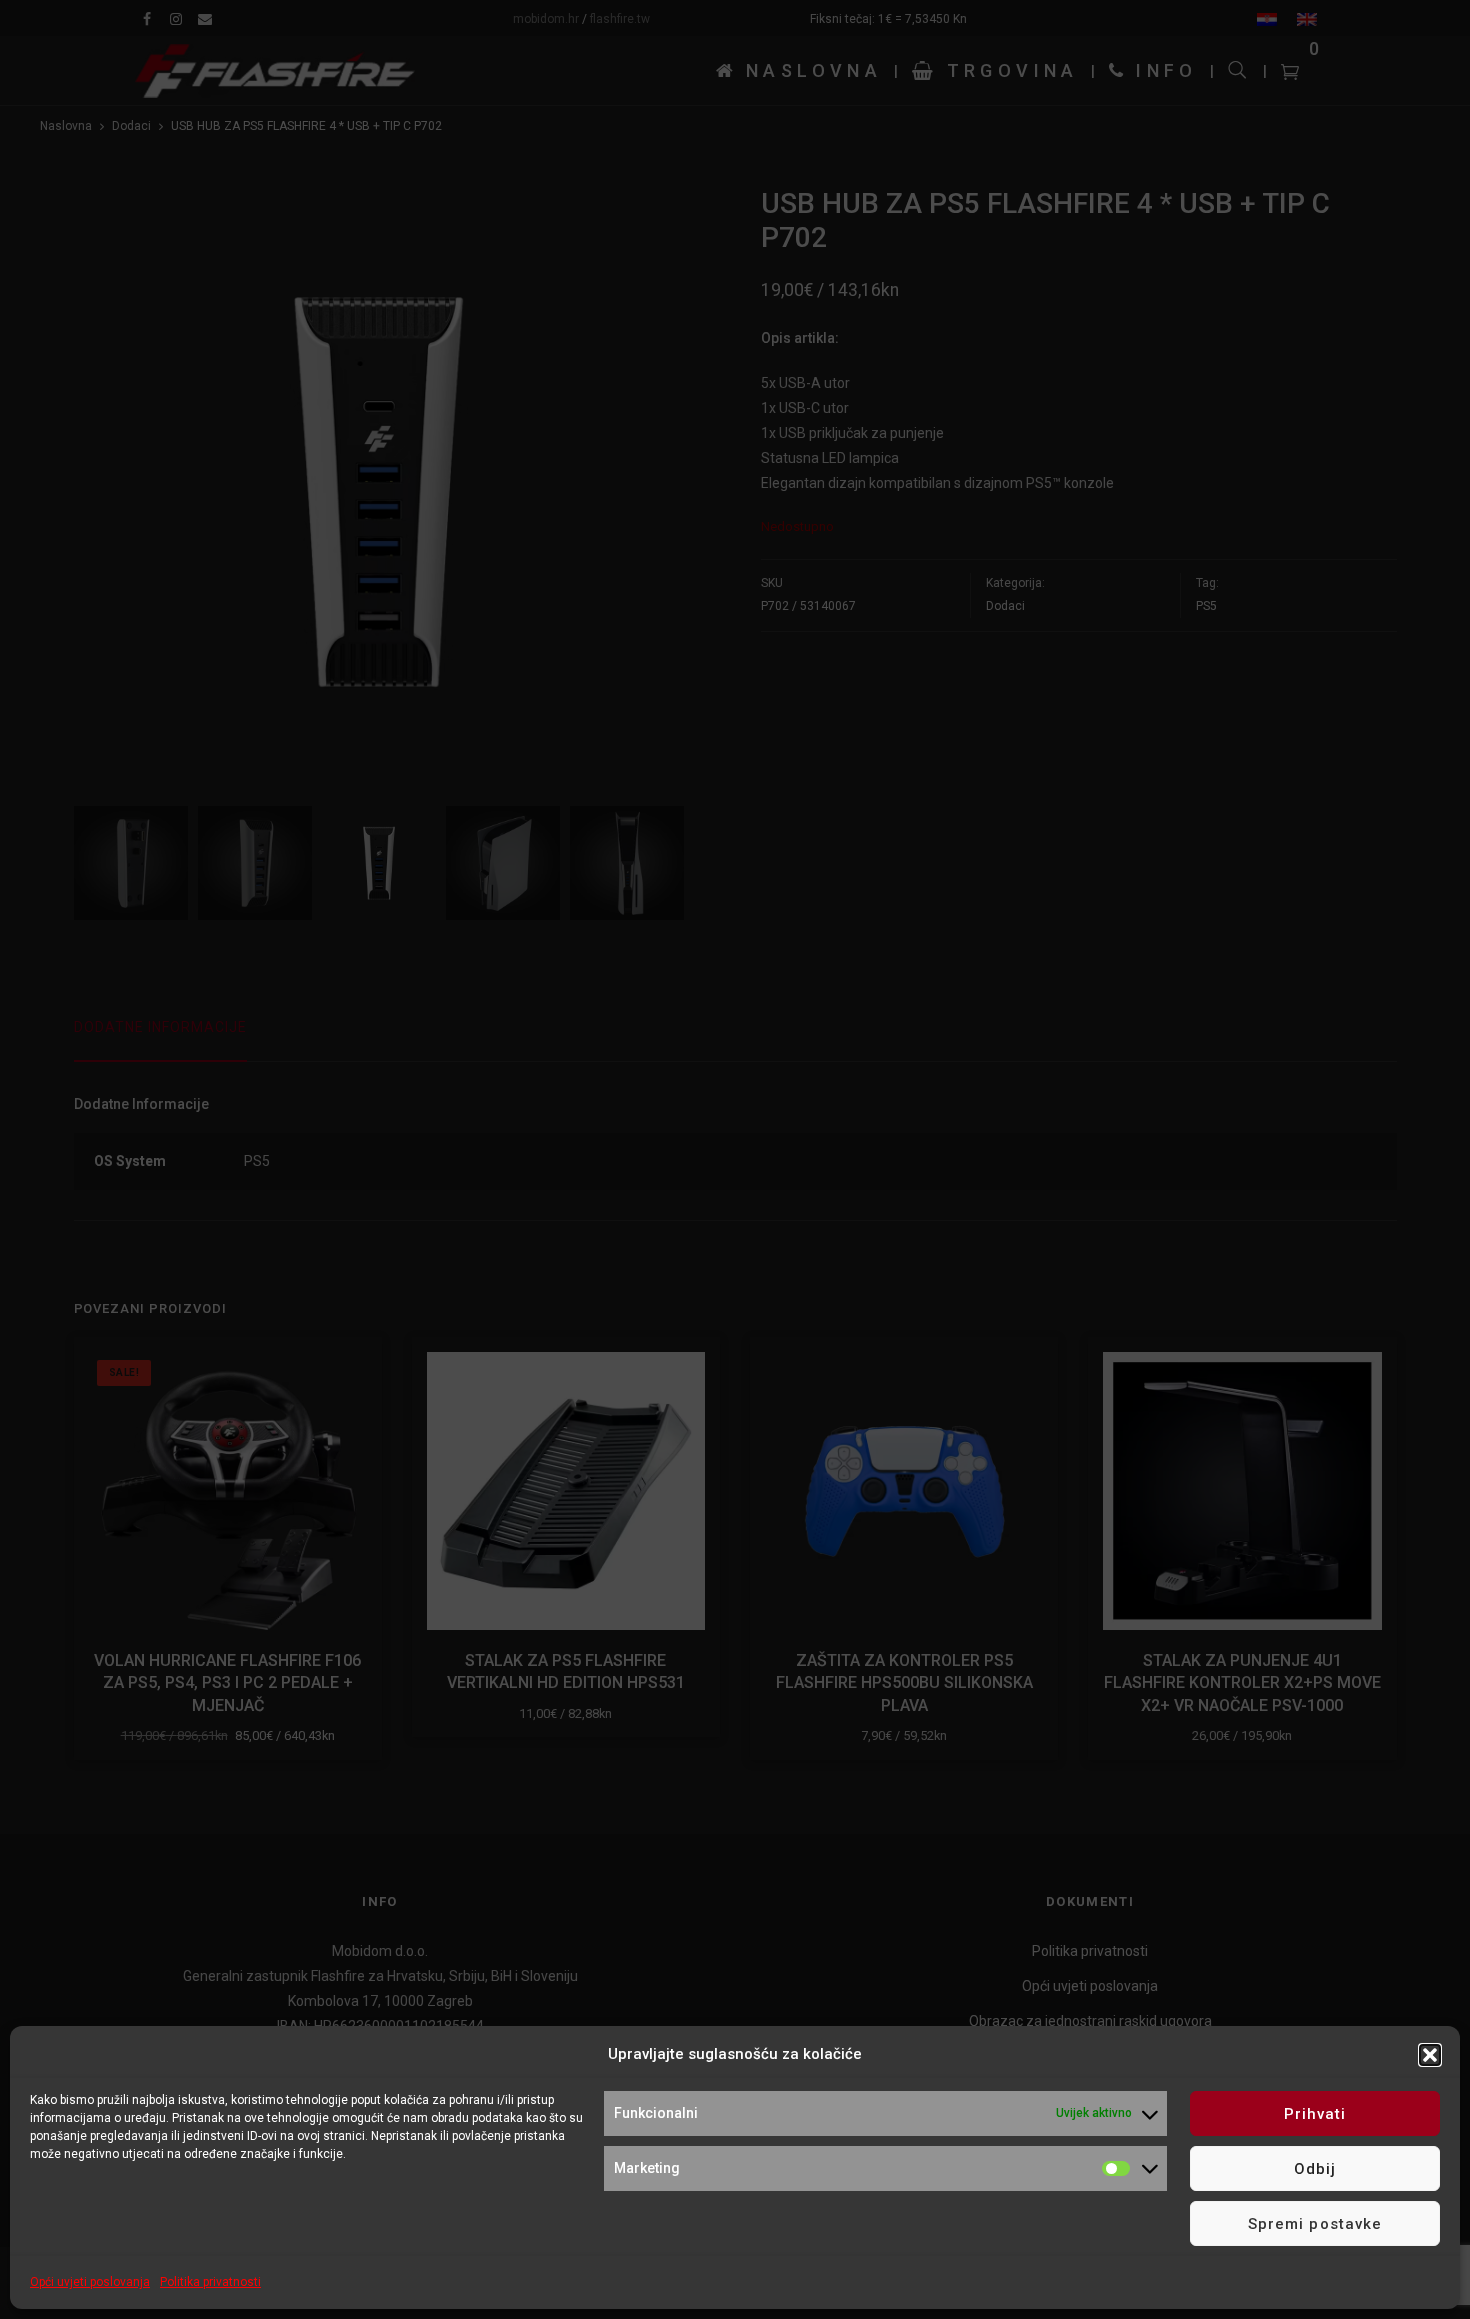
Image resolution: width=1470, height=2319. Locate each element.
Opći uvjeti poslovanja (90, 2282)
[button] (1430, 2055)
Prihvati (1315, 2114)
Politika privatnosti (210, 2282)
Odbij (1315, 2169)
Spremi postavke (1315, 2224)
